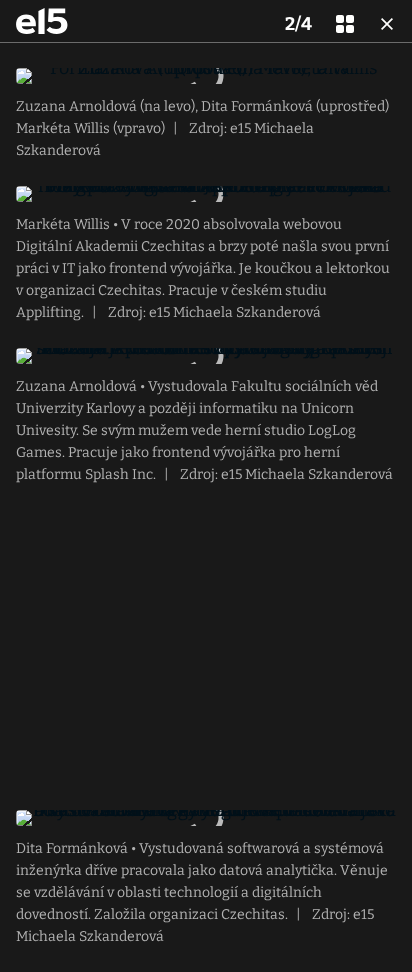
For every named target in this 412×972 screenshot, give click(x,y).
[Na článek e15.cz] (42, 21)
